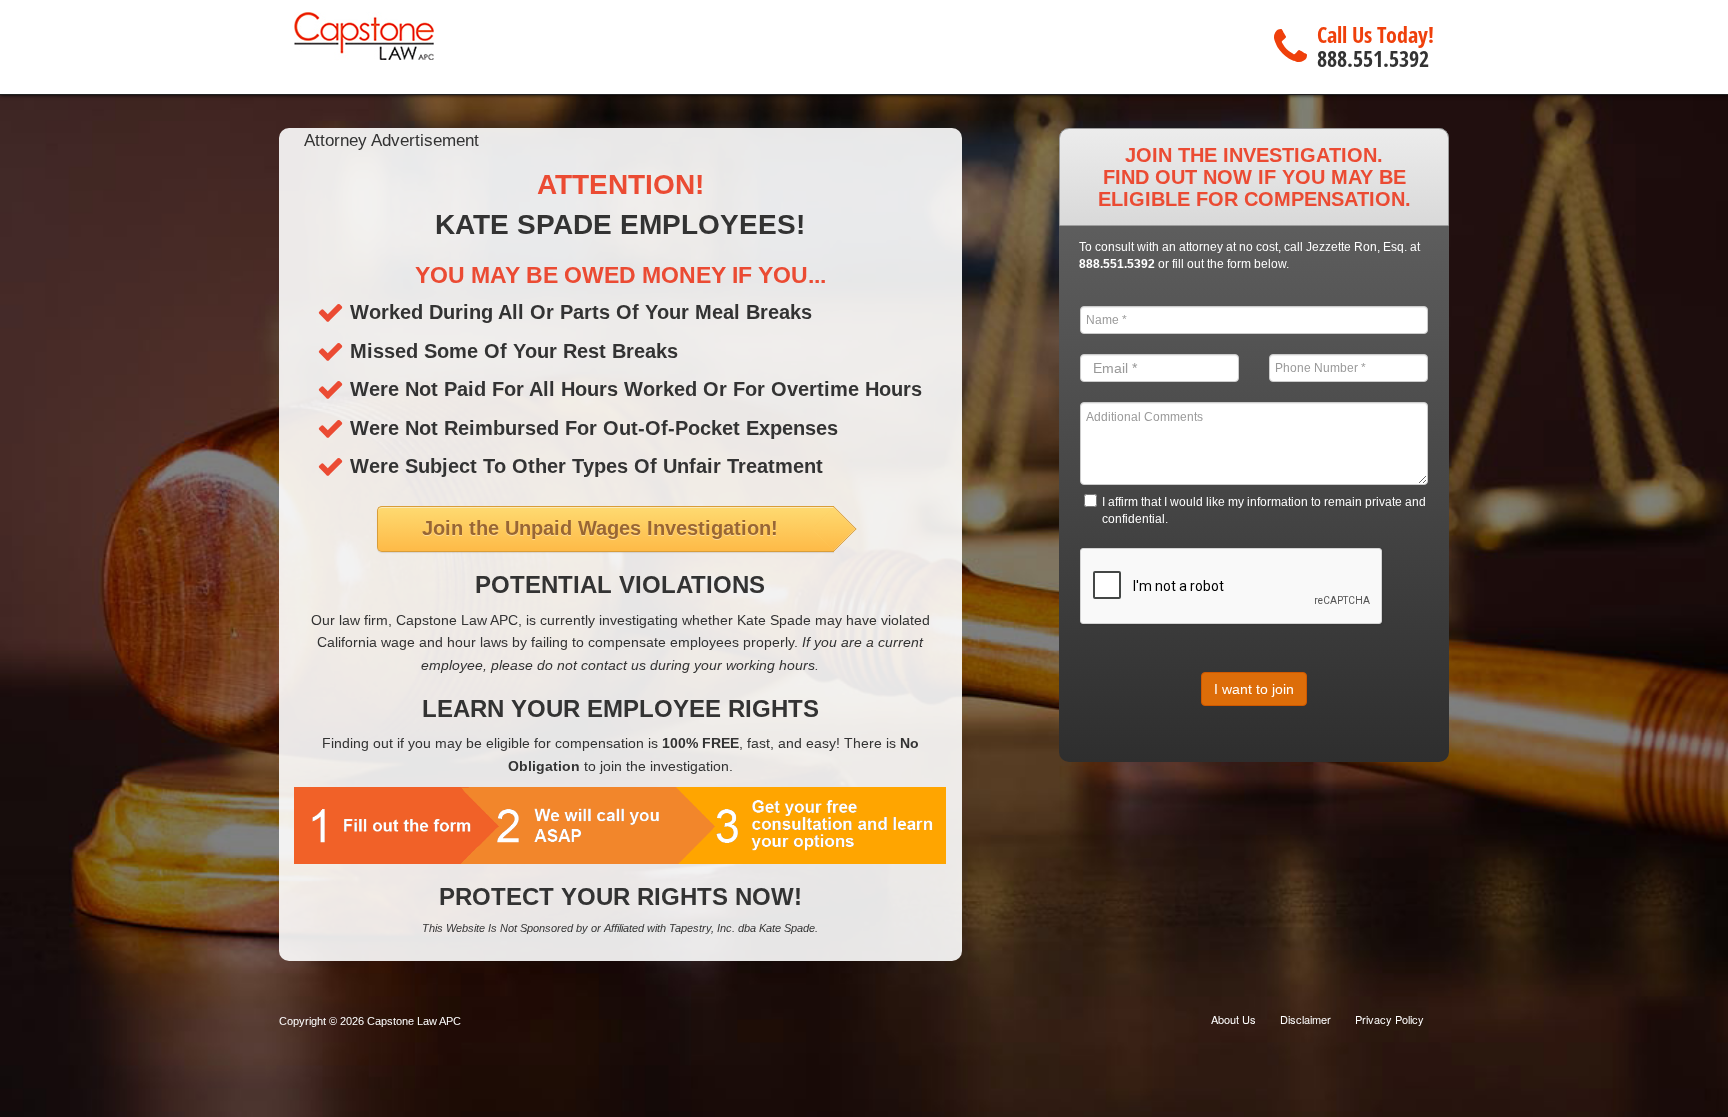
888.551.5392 (1373, 58)
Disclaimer (1305, 1019)
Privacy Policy (1389, 1019)
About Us (1233, 1019)
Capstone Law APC (414, 1021)
